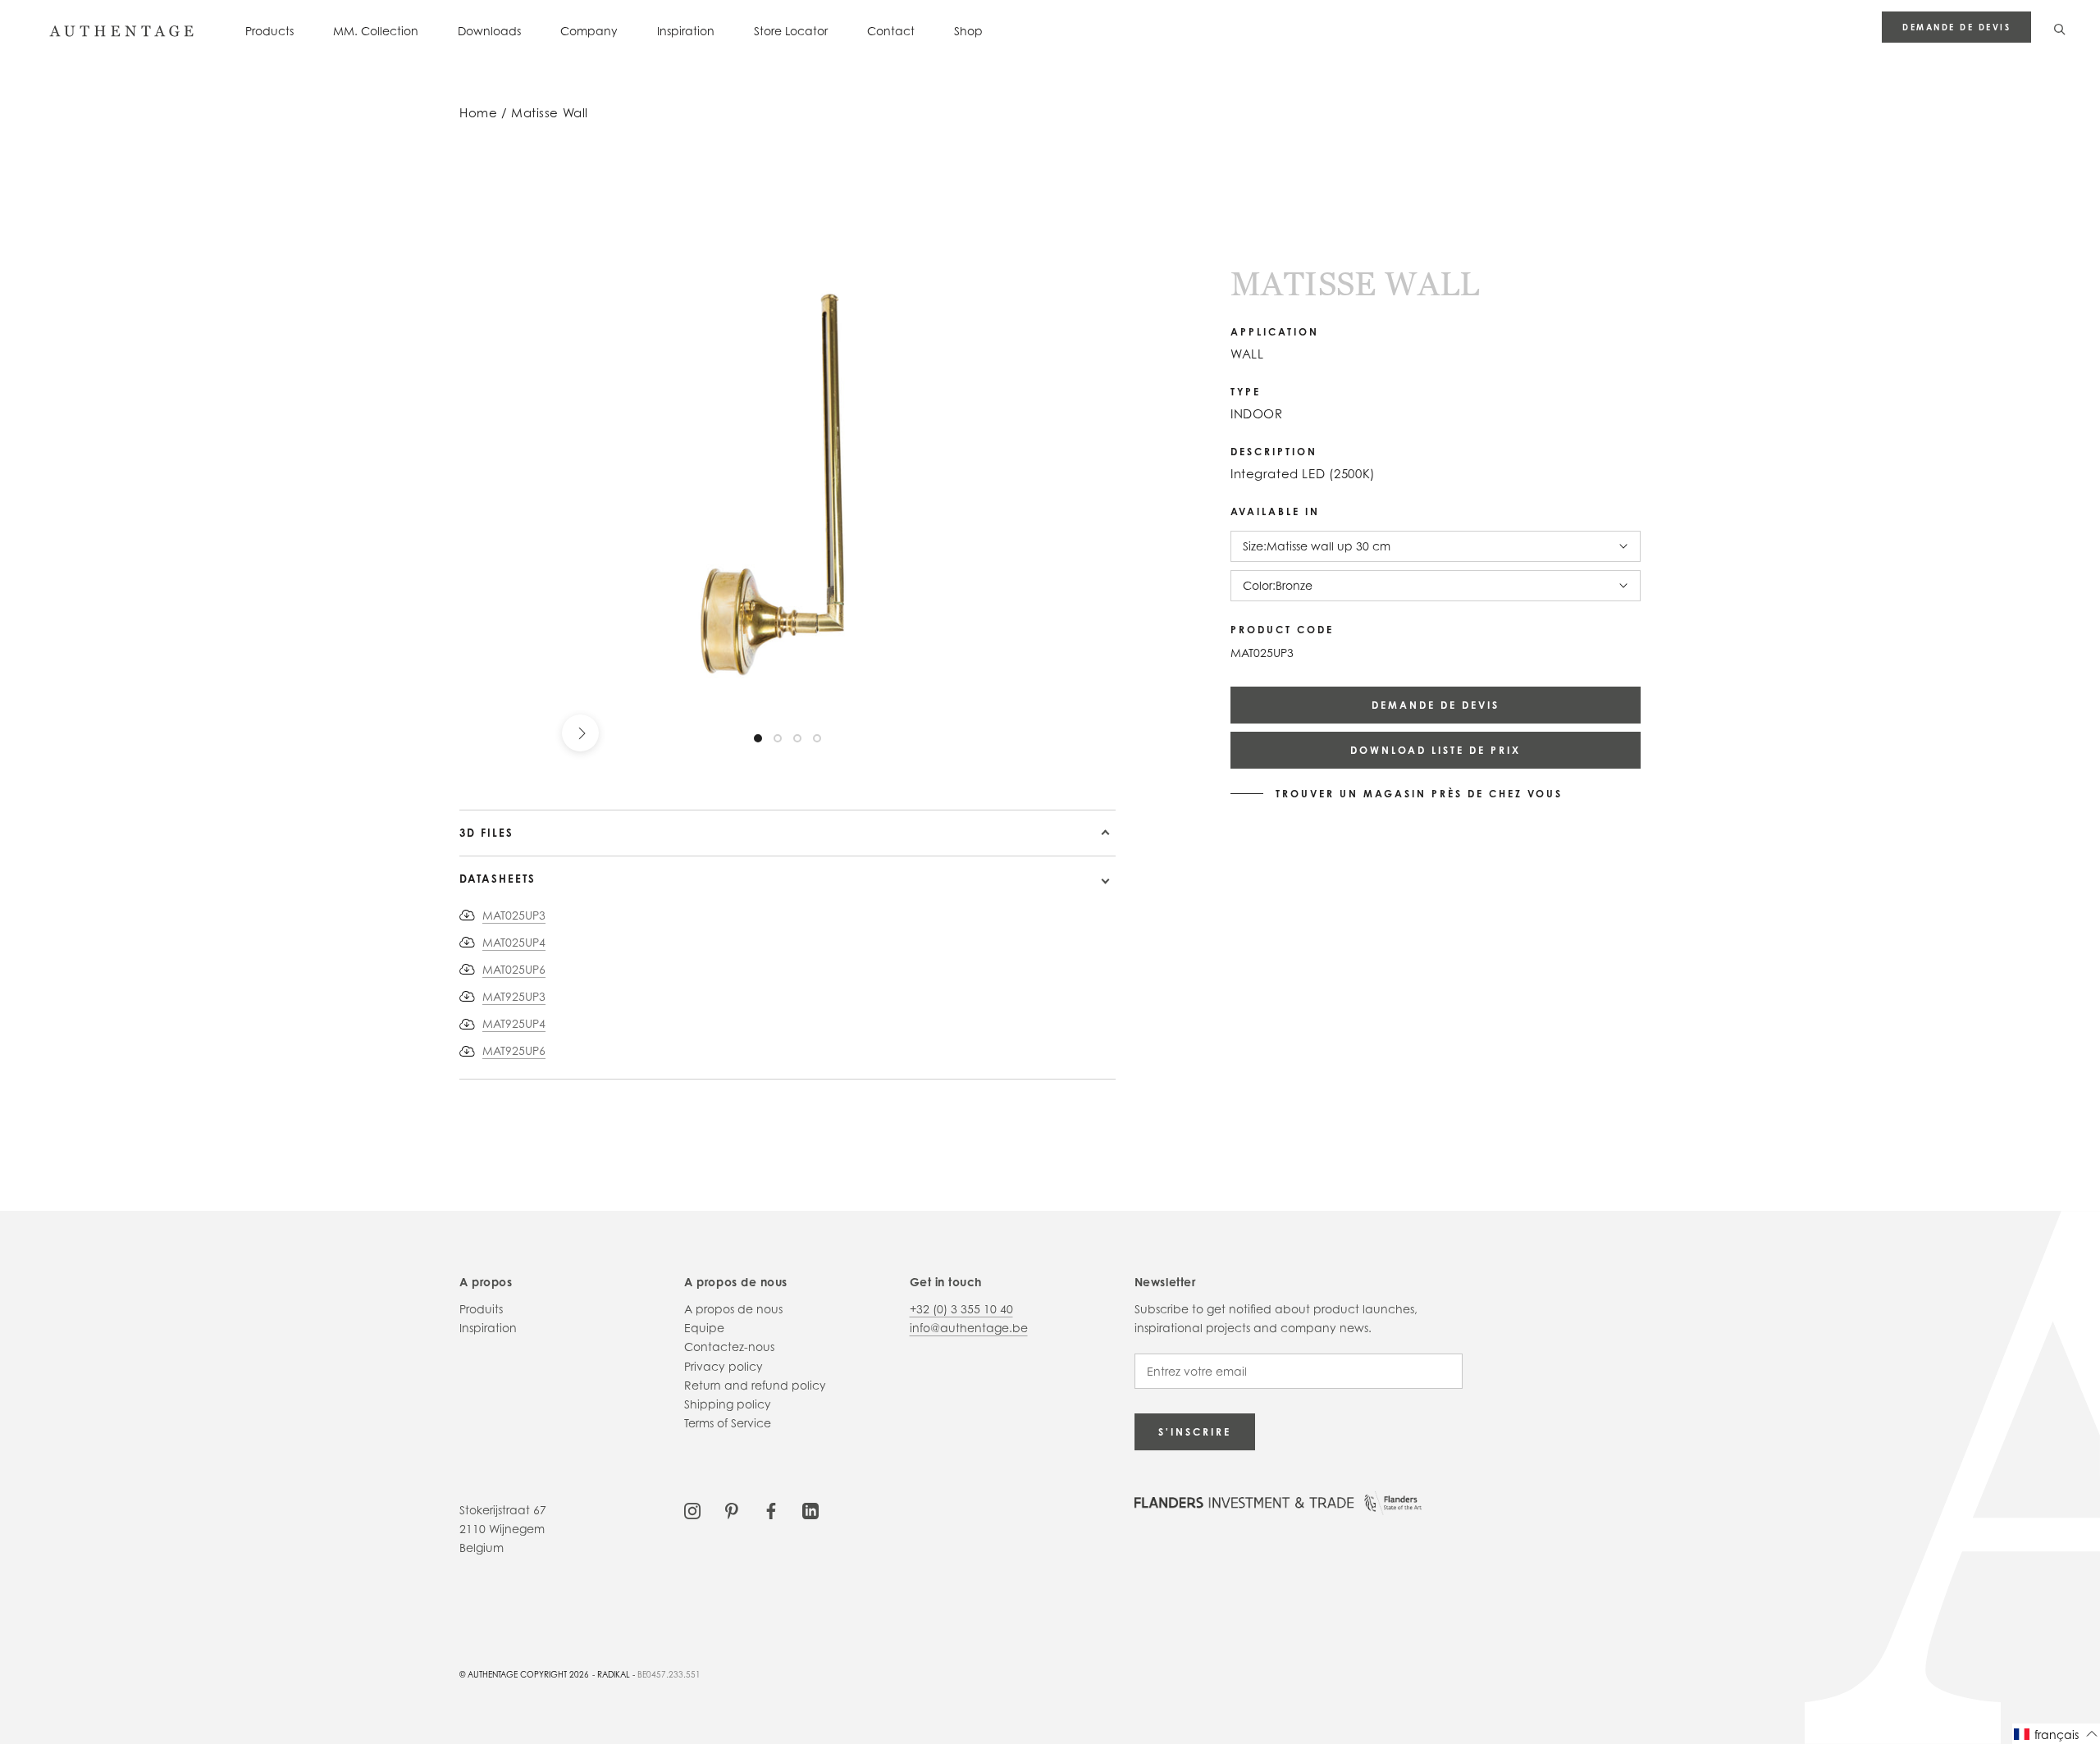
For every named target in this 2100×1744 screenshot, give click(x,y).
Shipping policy (728, 1404)
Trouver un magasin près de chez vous (1419, 794)
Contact (891, 31)
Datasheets (498, 879)
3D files (486, 833)
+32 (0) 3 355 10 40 (961, 1309)
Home (478, 113)
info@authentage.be (969, 1328)
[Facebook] (771, 1510)
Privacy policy (724, 1366)
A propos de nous (733, 1309)
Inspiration (686, 31)
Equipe (704, 1328)
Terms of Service (728, 1423)
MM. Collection (376, 31)
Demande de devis (1956, 27)
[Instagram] (692, 1510)
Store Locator (791, 31)
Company (589, 31)
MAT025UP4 (514, 942)
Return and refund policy (755, 1385)
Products (269, 31)
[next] (580, 733)
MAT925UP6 (514, 1050)
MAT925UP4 (514, 1023)
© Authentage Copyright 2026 (524, 1674)
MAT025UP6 (514, 969)
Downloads (489, 31)
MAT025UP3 (514, 915)
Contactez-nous (729, 1347)
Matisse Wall (550, 113)
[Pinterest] (732, 1510)
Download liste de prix (1436, 750)
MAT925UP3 (514, 996)
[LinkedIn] (810, 1510)
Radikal (614, 1674)
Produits (481, 1309)
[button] (2056, 1734)
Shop (968, 31)
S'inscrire (1195, 1432)
